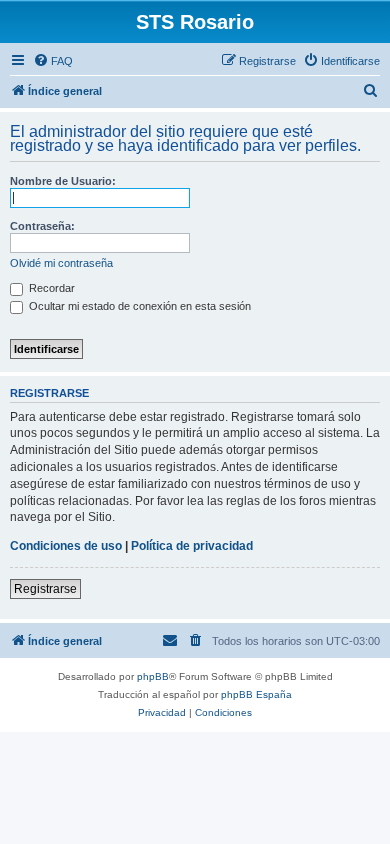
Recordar (50, 288)
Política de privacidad (192, 546)
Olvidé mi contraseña (61, 263)
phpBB (153, 676)
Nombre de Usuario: (63, 181)
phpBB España (256, 694)
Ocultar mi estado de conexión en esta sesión (138, 306)
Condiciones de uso (66, 546)
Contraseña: (42, 226)
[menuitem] (53, 61)
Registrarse (45, 589)
